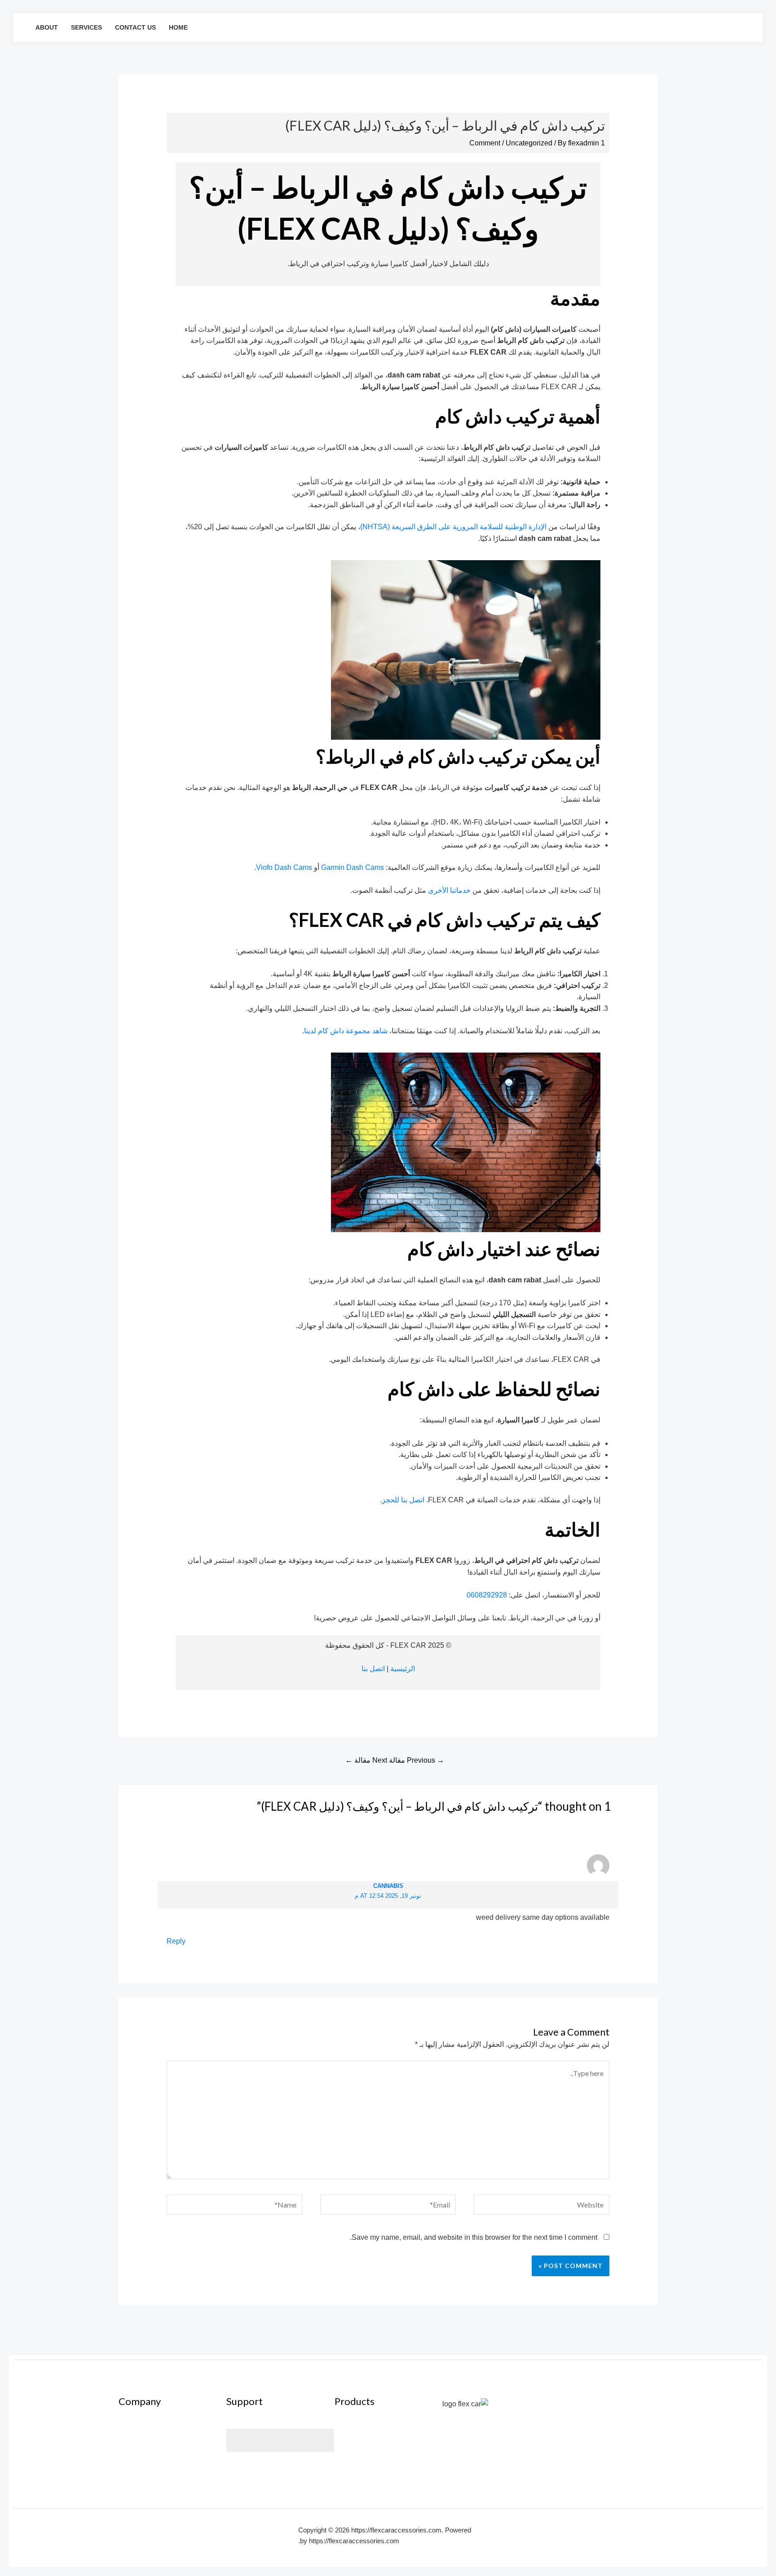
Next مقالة (366, 1760)
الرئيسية (403, 1669)
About (47, 27)
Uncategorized (529, 143)
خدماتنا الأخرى (449, 890)
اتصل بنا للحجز (403, 1500)
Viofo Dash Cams (284, 867)
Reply (176, 1941)
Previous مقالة (417, 1760)
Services (86, 27)
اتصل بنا (373, 1669)
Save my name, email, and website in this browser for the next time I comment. (474, 2237)
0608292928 (487, 1595)
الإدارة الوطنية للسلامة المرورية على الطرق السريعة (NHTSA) (453, 527)
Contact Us (135, 27)
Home (178, 27)
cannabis (388, 1886)
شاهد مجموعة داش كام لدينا (346, 1031)
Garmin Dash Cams (353, 867)
